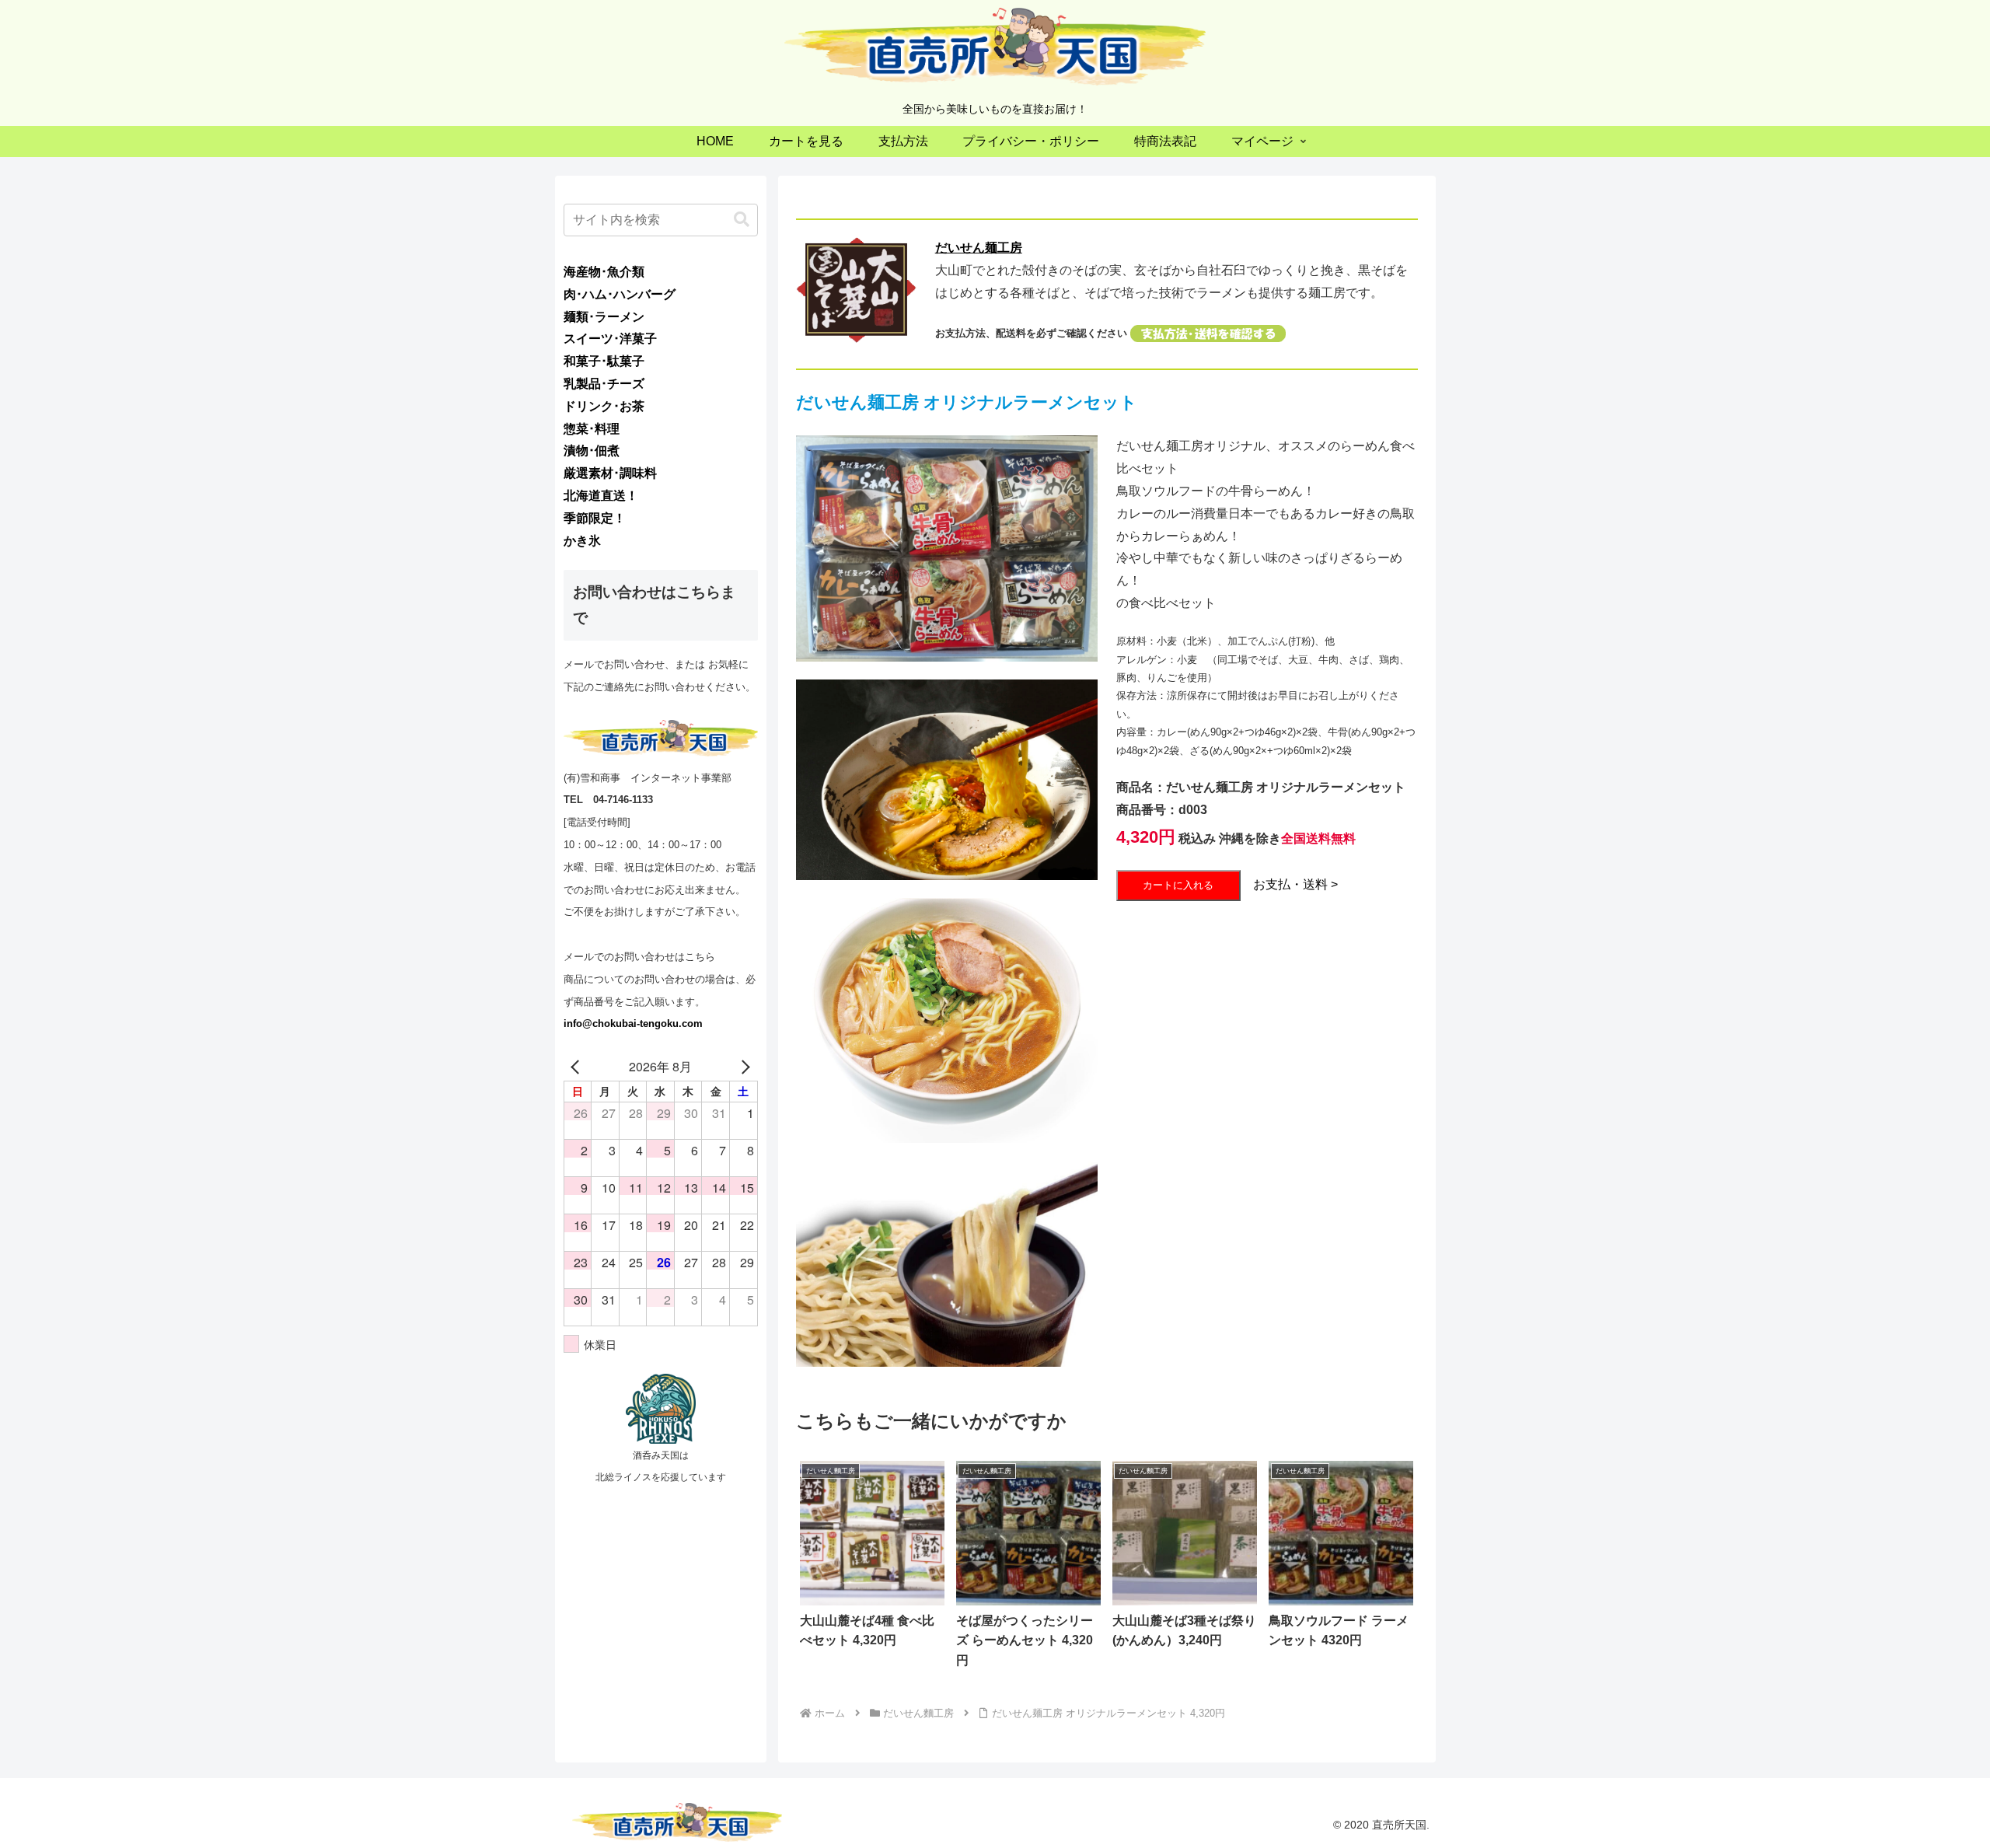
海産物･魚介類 (604, 272)
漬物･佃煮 (592, 451)
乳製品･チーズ (604, 384)
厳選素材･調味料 (610, 473)
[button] (742, 220)
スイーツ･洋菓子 (610, 339)
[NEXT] (743, 1067)
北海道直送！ (601, 496)
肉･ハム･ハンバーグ (620, 294)
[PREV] (578, 1067)
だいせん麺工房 (979, 248)
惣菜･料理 (592, 429)
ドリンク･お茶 (604, 406)
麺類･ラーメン (604, 317)
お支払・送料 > (1295, 884)
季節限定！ (595, 518)
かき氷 (582, 541)
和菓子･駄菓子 (604, 361)
